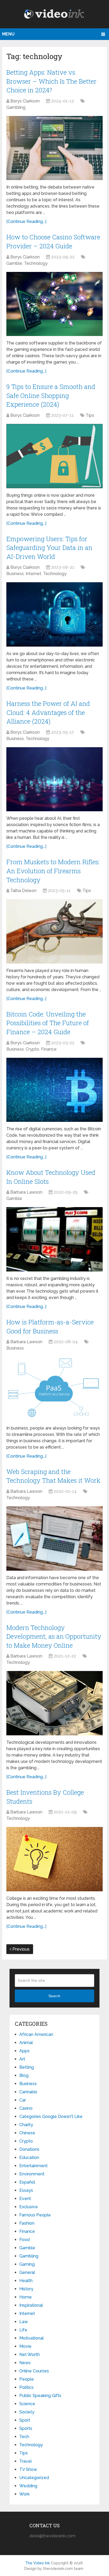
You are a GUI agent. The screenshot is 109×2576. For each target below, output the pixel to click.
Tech (24, 2437)
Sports (26, 2428)
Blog (24, 2075)
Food (24, 2240)
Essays (26, 2190)
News (25, 2363)
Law (24, 2322)
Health (26, 2281)
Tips (90, 415)
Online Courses (34, 2371)
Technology (36, 263)
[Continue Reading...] (26, 221)
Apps (24, 2051)
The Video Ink (37, 2563)
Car (23, 2100)
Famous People (35, 2215)
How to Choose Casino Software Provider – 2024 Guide (53, 241)
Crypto (32, 1049)
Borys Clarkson (25, 101)
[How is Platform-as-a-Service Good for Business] (54, 1389)
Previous (21, 1949)
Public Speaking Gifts (40, 2396)
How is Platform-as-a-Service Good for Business (50, 1327)
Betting (27, 2067)
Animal (26, 2043)
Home (26, 2297)
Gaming (27, 2264)
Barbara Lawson (26, 1192)
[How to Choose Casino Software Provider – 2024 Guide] (54, 304)
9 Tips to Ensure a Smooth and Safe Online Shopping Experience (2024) (51, 395)
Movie (25, 2346)
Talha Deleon (23, 891)
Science (27, 2404)
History (26, 2289)
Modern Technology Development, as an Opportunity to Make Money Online (54, 1636)
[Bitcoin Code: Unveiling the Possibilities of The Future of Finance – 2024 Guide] (54, 1090)
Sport (25, 2420)
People (27, 2379)
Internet (33, 574)
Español (27, 2182)
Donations (29, 2149)
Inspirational (31, 2305)
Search (54, 1996)
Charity (26, 2125)
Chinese (27, 2133)
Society (27, 2412)
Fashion (27, 2223)
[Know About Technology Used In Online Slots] (54, 1239)
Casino (26, 2108)
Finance (49, 1049)
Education (29, 2158)
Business (15, 574)
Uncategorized (34, 2478)
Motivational (31, 2338)
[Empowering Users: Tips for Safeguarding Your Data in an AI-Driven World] (54, 614)
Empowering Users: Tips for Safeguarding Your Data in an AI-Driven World (49, 548)
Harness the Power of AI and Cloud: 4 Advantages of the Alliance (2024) (48, 712)
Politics (26, 2387)
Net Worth (29, 2355)
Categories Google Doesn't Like (51, 2116)
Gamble (14, 263)
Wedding (28, 2486)
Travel (26, 2461)
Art (22, 2059)
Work (24, 2494)
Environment (32, 2174)
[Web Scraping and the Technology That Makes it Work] (54, 1538)
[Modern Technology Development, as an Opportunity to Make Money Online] (54, 1703)
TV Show (28, 2469)
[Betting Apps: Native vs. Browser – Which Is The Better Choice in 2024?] (54, 148)
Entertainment (33, 2166)
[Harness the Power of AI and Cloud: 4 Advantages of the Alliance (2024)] (54, 779)
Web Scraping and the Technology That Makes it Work (53, 1476)
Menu (8, 34)
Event (25, 2199)
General (27, 2272)
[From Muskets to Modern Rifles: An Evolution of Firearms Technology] (54, 931)
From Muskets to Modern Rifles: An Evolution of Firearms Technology (53, 871)
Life (23, 2330)
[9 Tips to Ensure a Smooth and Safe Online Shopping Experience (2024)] (54, 456)
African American (36, 2034)
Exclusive (29, 2207)
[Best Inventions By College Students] (54, 1859)
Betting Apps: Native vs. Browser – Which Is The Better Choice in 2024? (51, 81)
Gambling (16, 107)
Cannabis (28, 2092)
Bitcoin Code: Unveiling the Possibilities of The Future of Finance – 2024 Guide (48, 1023)
